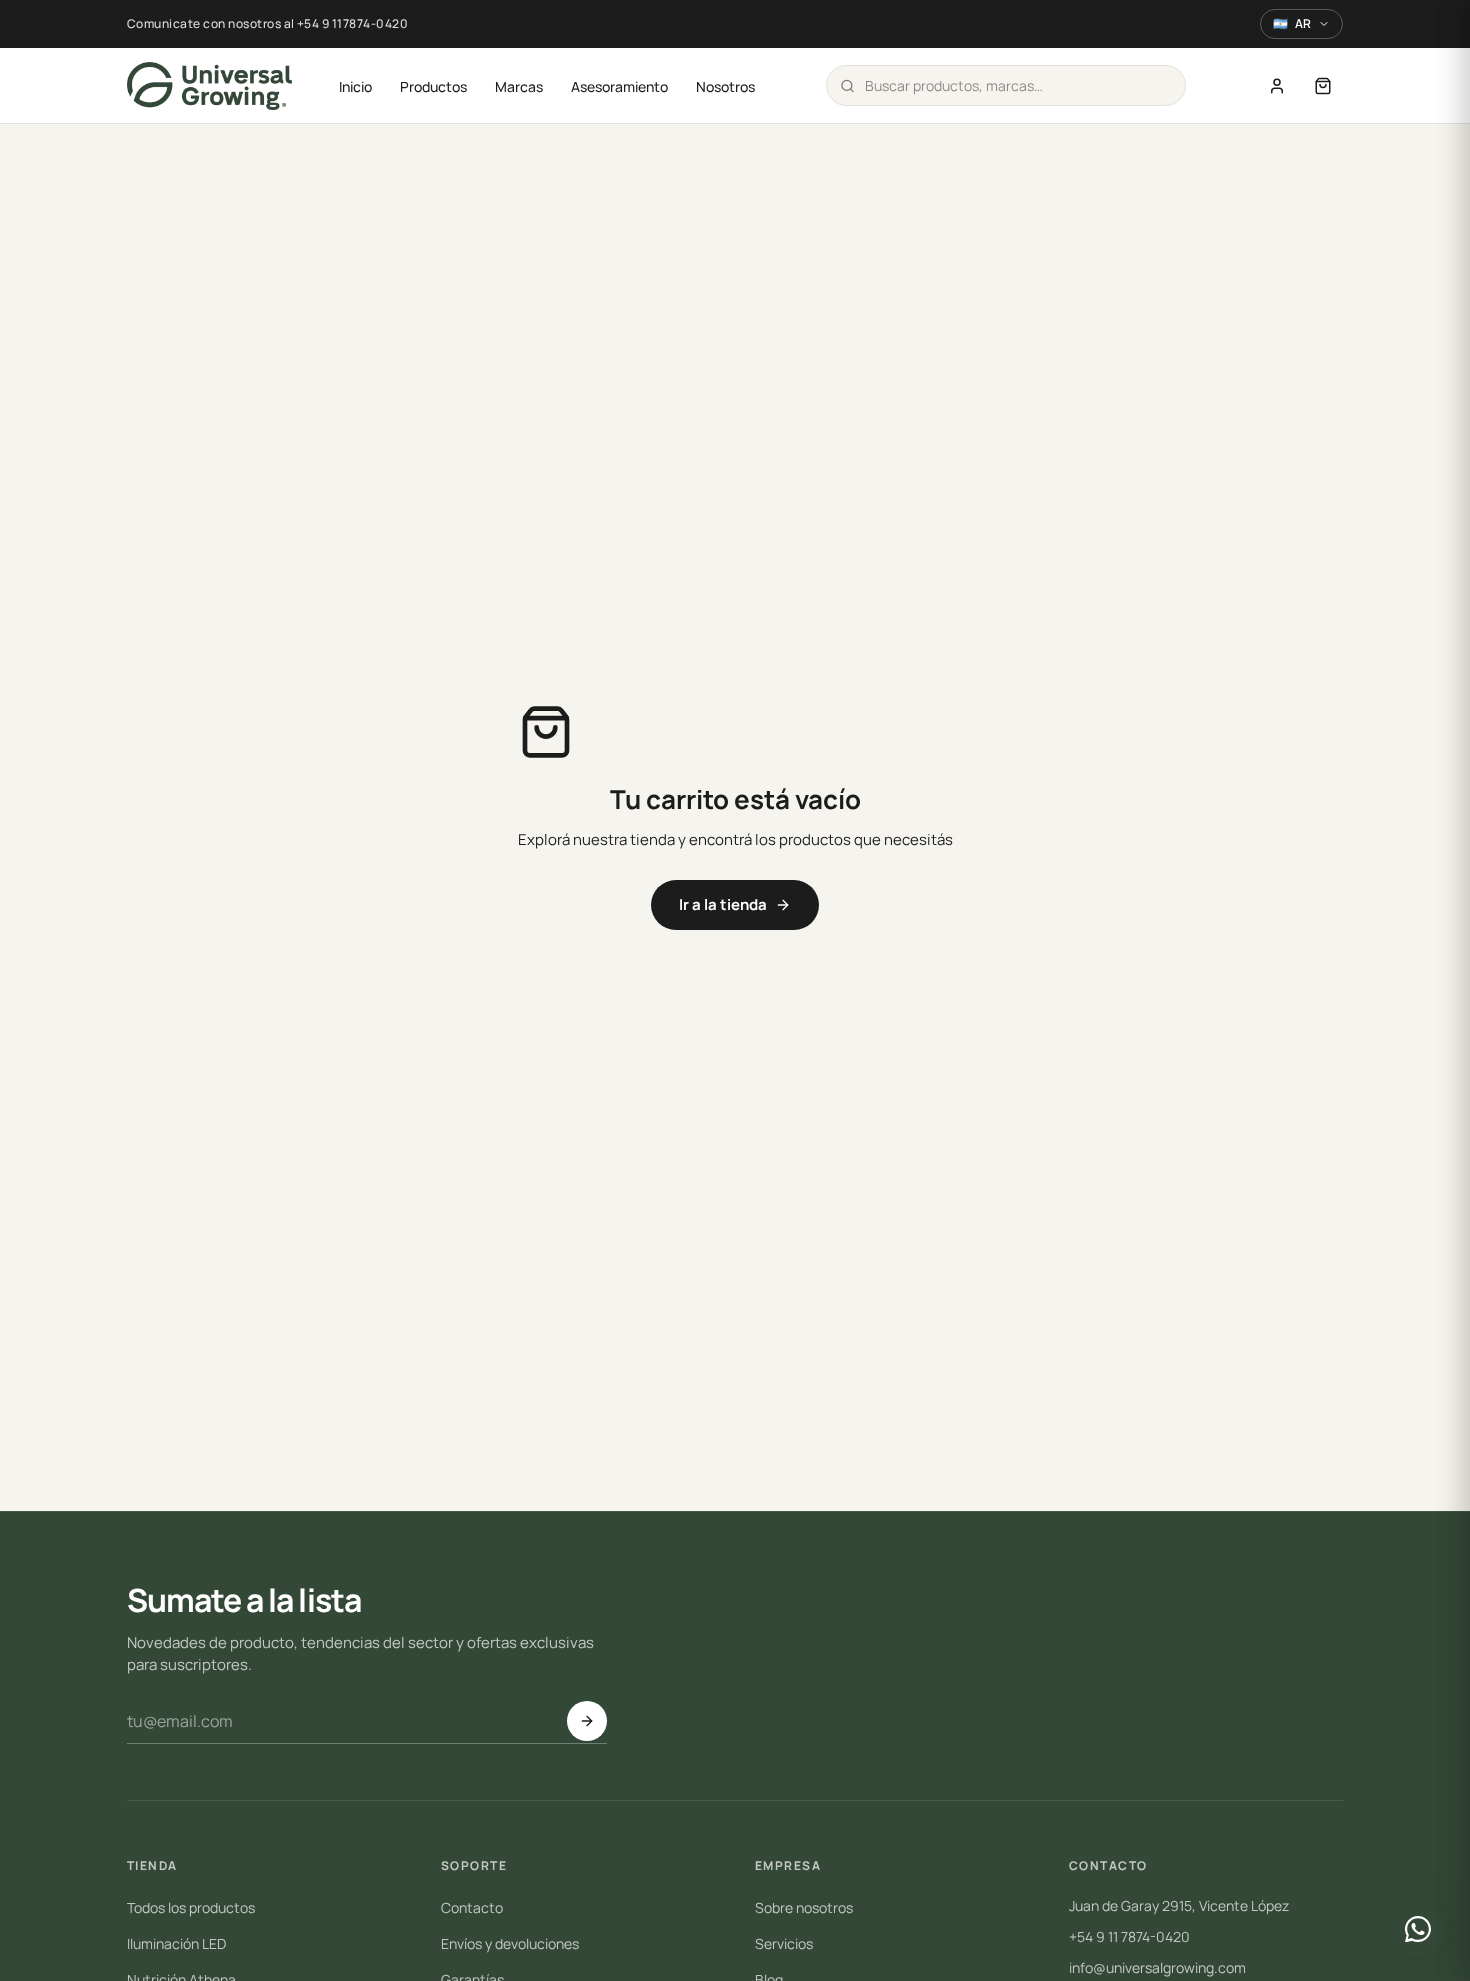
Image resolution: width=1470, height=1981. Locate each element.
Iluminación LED (176, 1943)
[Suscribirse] (587, 1721)
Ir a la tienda (723, 904)
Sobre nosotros (804, 1907)
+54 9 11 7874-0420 (1129, 1936)
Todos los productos (191, 1907)
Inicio (355, 86)
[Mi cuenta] (1277, 86)
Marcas (519, 86)
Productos (433, 86)
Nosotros (725, 86)
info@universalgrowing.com (1157, 1967)
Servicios (784, 1943)
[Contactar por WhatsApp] (1418, 1929)
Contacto (472, 1907)
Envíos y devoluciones (510, 1943)
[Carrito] (1323, 86)
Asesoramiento (619, 86)
